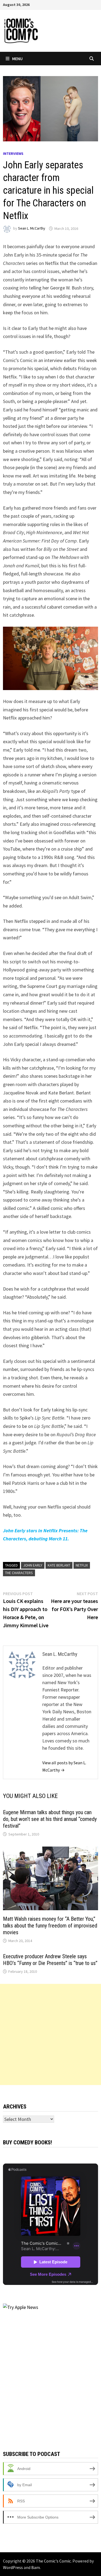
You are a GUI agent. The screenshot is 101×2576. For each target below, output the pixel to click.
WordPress (13, 2567)
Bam (36, 2567)
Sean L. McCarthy (32, 228)
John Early (33, 1565)
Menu (17, 59)
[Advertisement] (50, 2034)
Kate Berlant (59, 1565)
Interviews (13, 153)
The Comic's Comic (53, 2561)
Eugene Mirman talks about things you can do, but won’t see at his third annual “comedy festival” (50, 1819)
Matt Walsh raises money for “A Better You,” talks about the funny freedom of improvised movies (50, 1926)
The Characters (19, 1573)
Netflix (82, 1565)
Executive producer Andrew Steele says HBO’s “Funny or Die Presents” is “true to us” (50, 1960)
